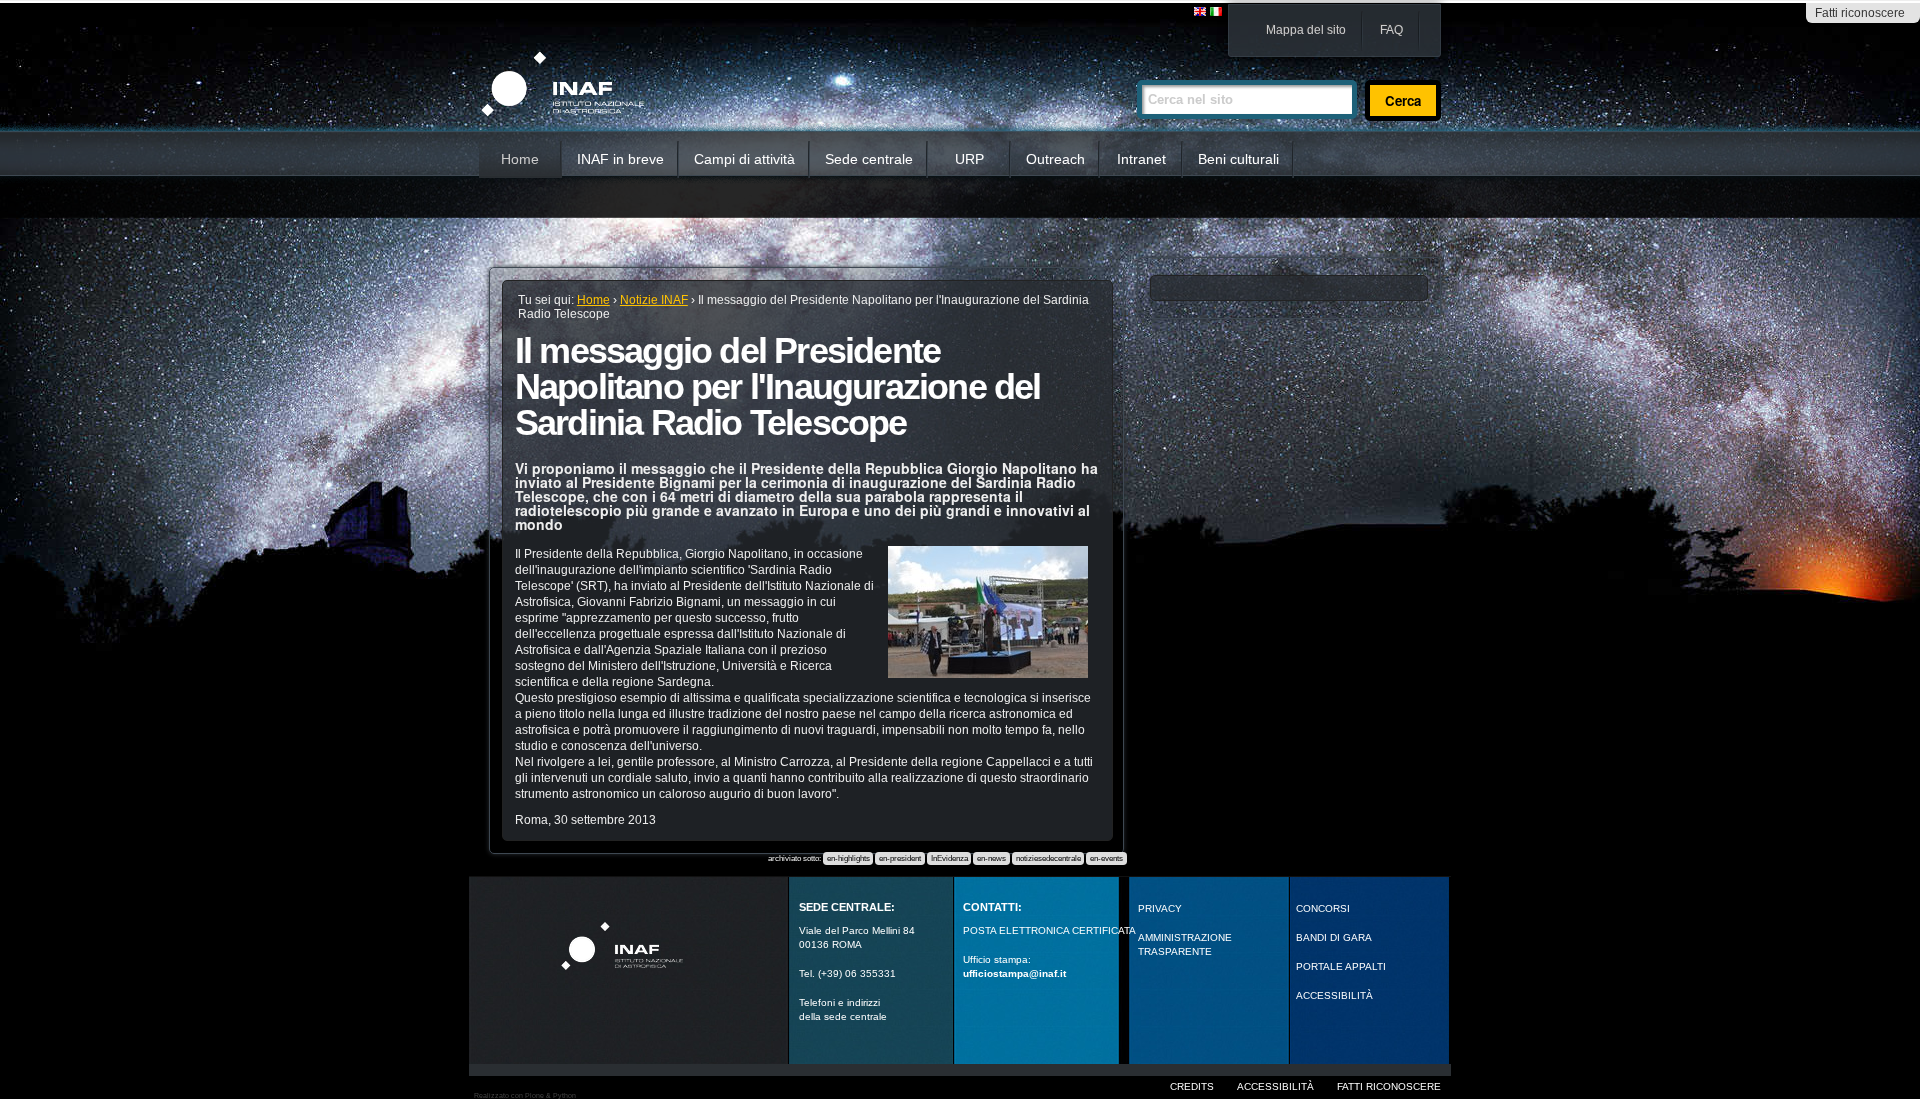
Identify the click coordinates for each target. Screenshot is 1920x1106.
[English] (1201, 12)
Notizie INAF (654, 300)
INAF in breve (620, 159)
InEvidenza (949, 858)
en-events (1106, 858)
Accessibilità (1275, 1086)
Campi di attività (744, 159)
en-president (900, 858)
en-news (991, 858)
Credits (1192, 1086)
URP (969, 159)
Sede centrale (869, 159)
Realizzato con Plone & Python (525, 1095)
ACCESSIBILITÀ (1334, 995)
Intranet (1141, 159)
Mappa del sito (1306, 30)
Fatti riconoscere (1860, 13)
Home (520, 159)
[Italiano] (1216, 12)
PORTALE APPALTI (1341, 966)
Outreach (1055, 159)
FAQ (1391, 30)
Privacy (1160, 908)
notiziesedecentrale (1048, 858)
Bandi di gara (1334, 937)
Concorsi (1323, 908)
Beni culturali (1238, 159)
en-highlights (848, 858)
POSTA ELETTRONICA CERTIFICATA (1049, 930)
